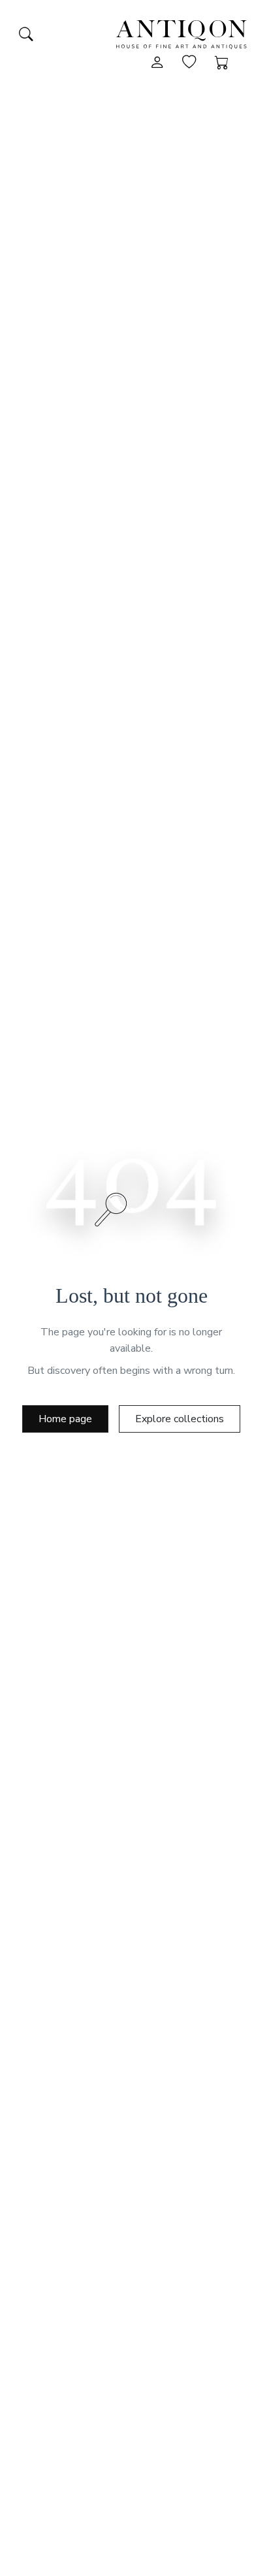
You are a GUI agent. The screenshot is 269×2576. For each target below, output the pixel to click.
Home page (65, 1419)
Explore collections (180, 1419)
